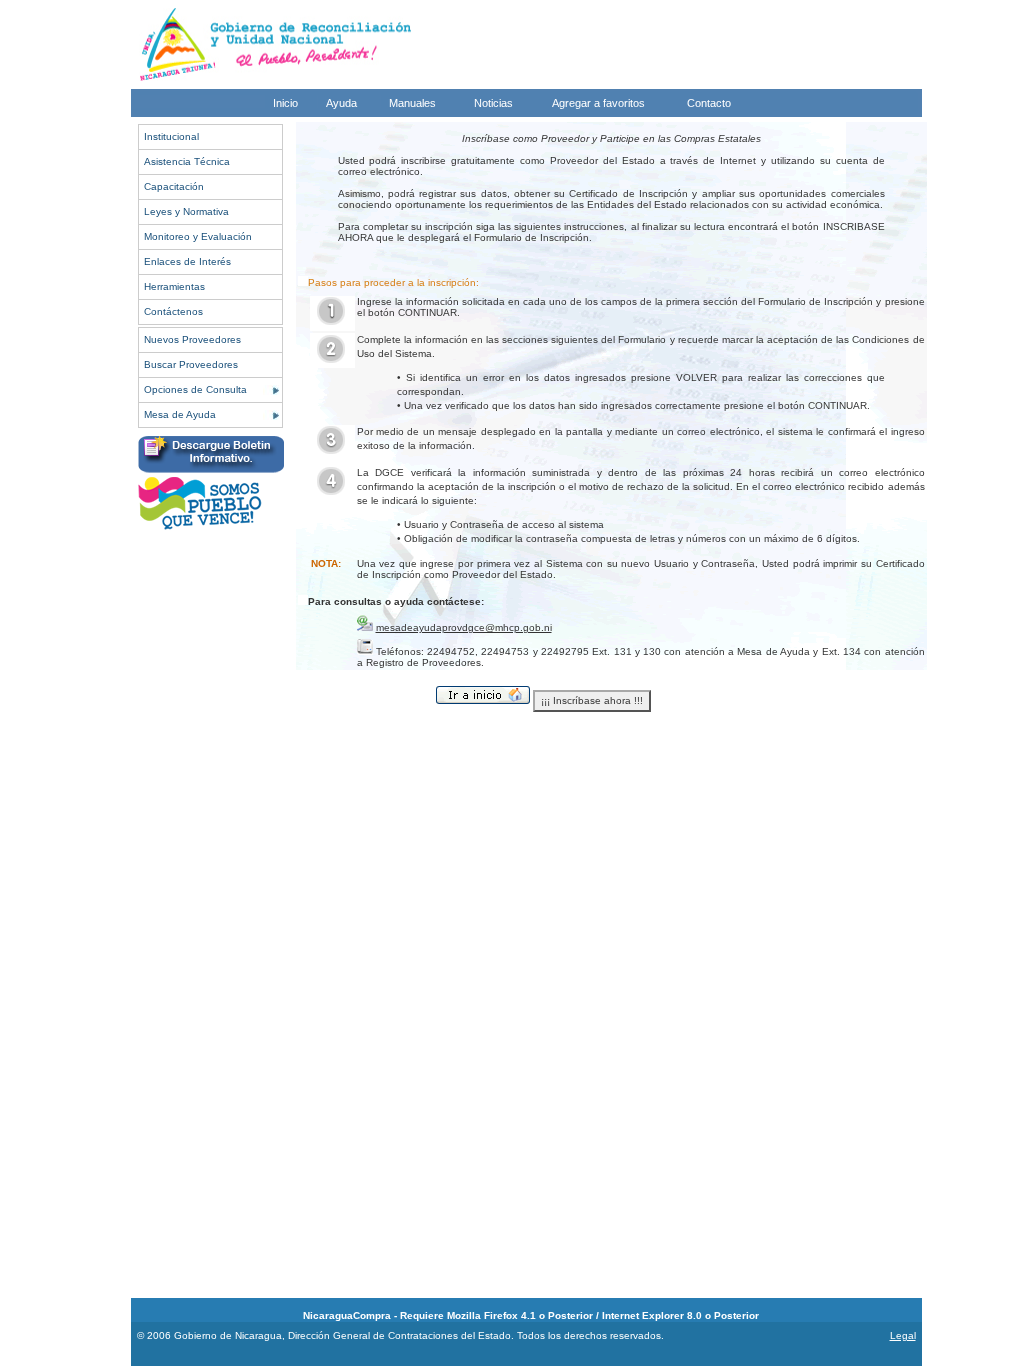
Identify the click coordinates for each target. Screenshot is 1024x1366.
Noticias (493, 103)
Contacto (709, 103)
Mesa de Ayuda (180, 414)
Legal (903, 1335)
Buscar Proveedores (191, 364)
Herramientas (174, 286)
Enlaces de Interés (187, 261)
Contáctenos (173, 311)
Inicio (285, 103)
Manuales (412, 103)
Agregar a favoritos (598, 103)
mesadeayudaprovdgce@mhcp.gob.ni (464, 627)
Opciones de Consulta (195, 389)
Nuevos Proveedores (192, 339)
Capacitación (174, 186)
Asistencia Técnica (187, 161)
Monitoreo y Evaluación (198, 236)
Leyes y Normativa (186, 211)
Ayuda (341, 103)
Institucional (171, 136)
